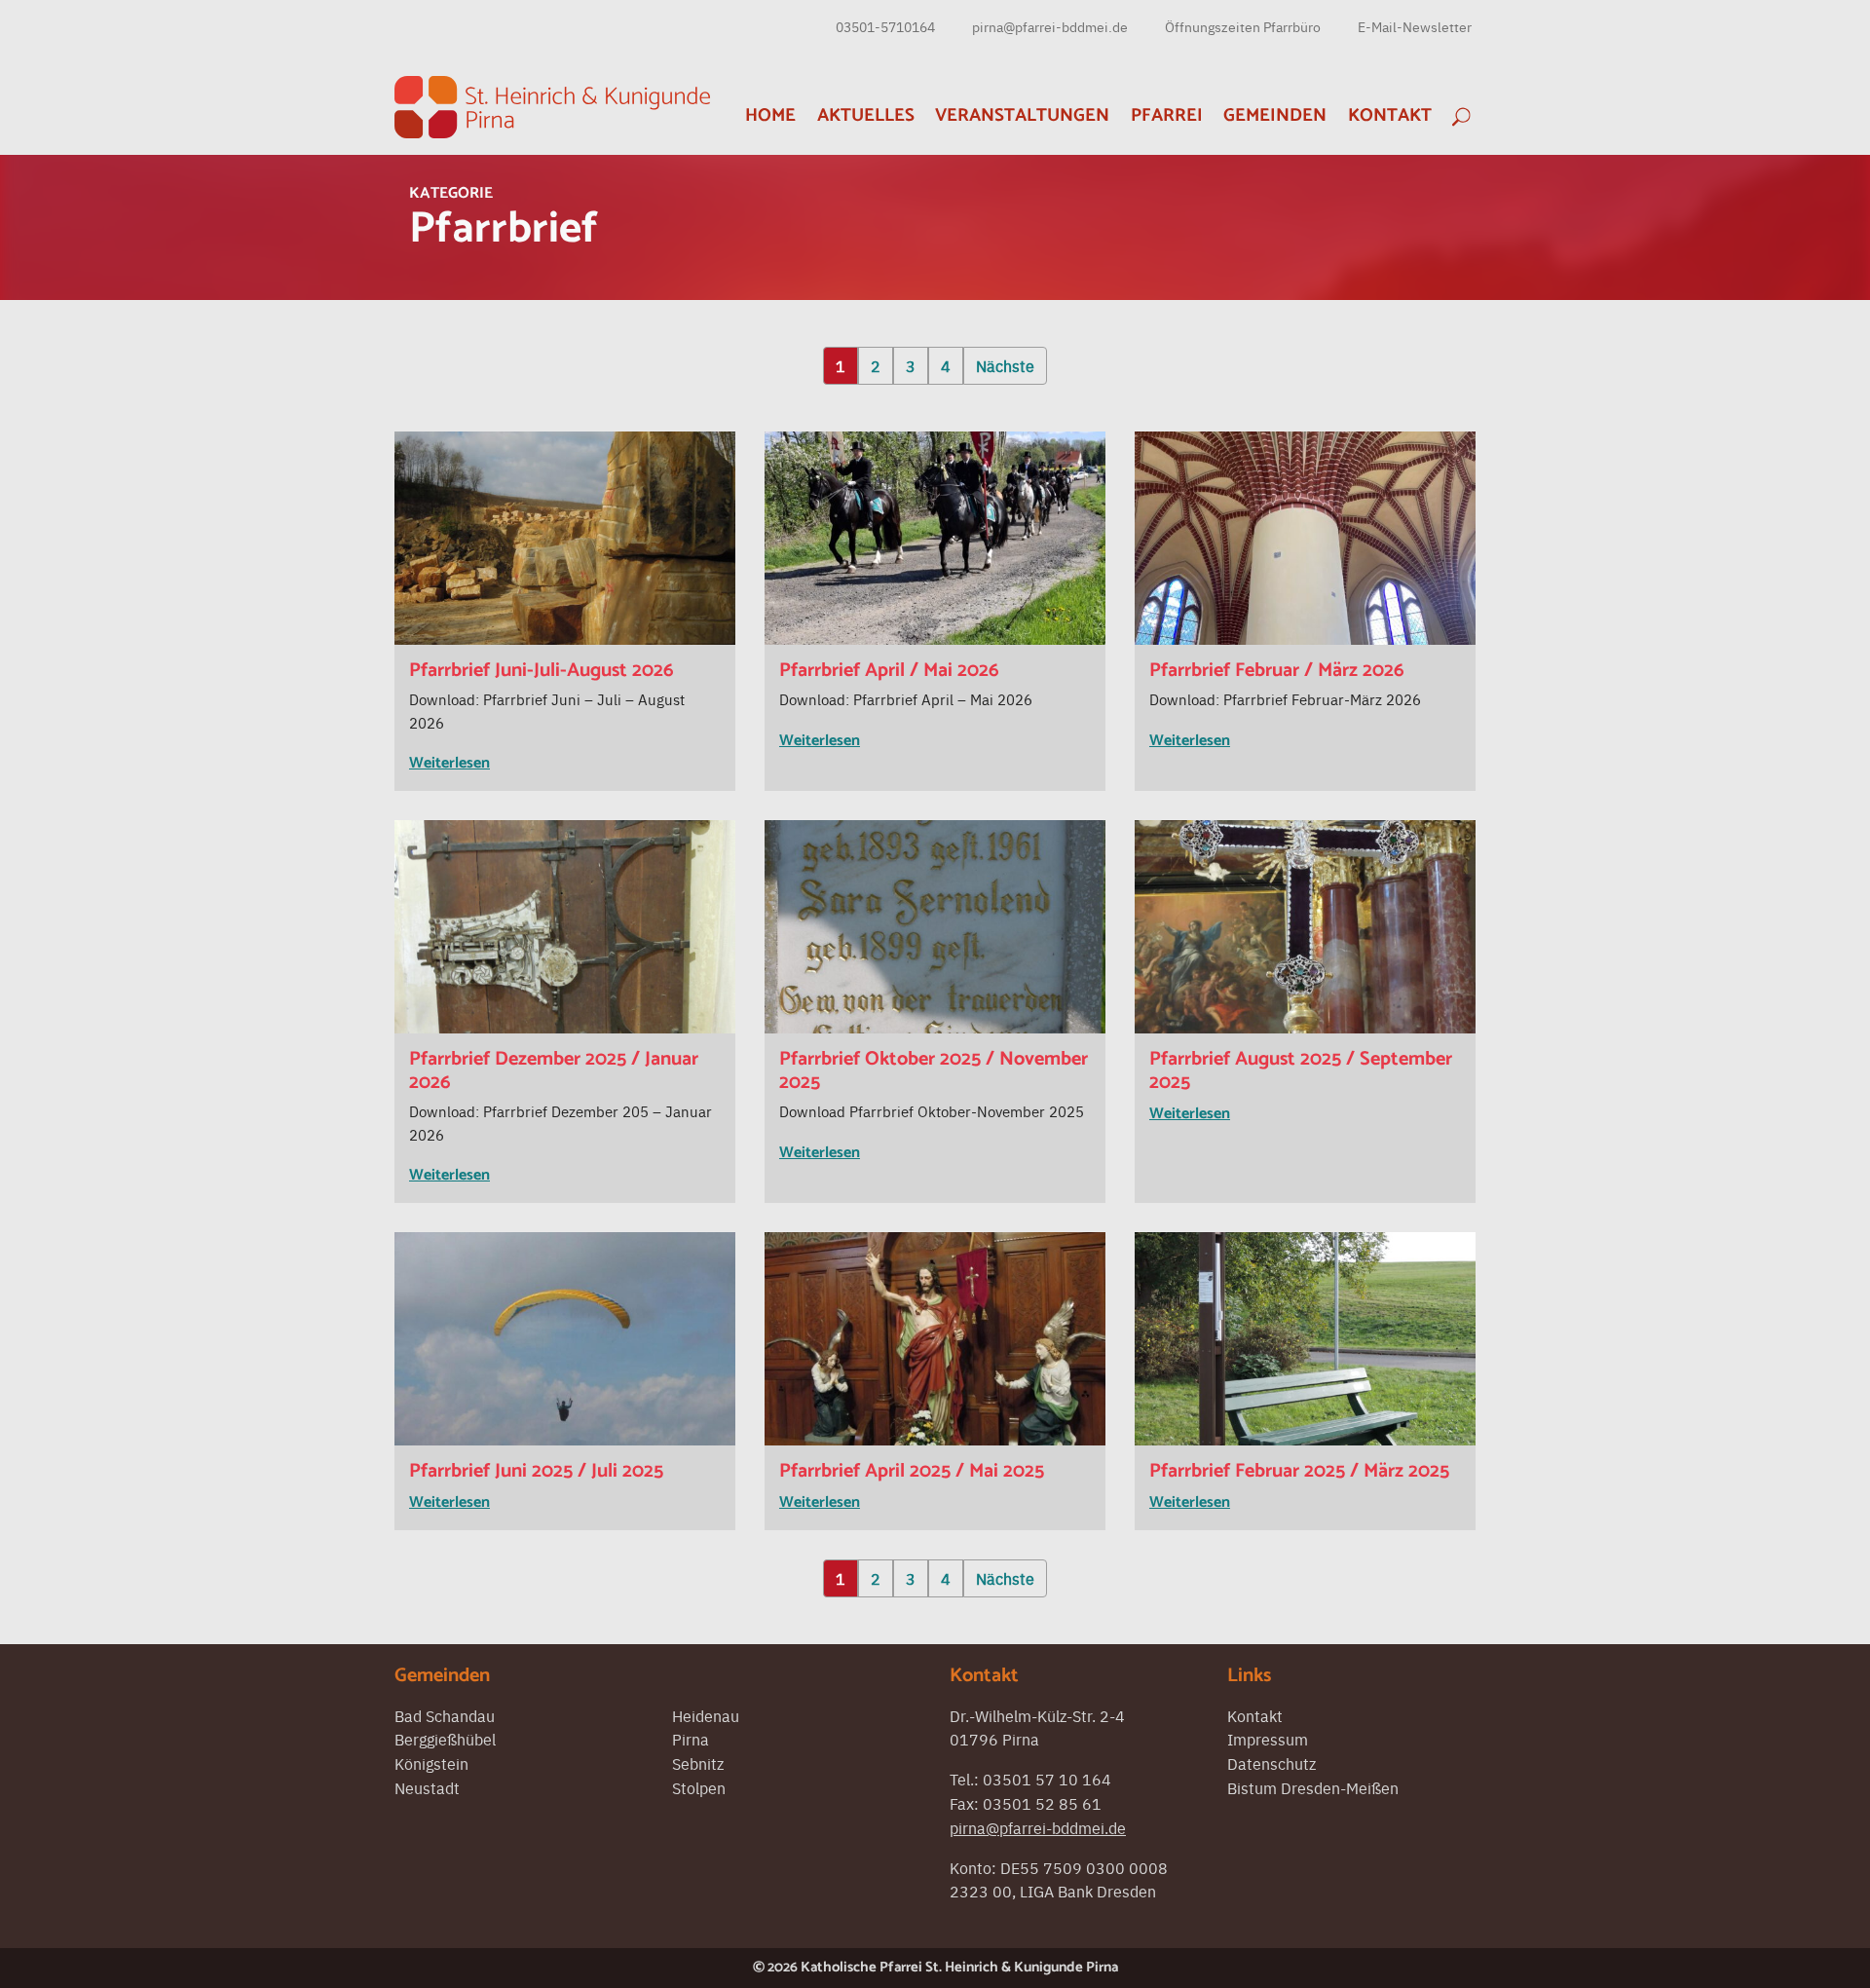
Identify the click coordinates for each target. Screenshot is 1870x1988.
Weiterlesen (449, 763)
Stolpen (699, 1787)
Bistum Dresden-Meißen (1313, 1787)
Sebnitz (698, 1763)
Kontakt (1390, 115)
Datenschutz (1272, 1763)
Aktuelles (866, 115)
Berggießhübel (445, 1739)
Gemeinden (1275, 115)
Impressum (1268, 1739)
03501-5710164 (885, 26)
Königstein (431, 1763)
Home (770, 115)
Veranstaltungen (1022, 115)
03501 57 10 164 (1047, 1779)
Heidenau (706, 1715)
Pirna (691, 1739)
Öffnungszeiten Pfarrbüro (1243, 26)
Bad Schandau (445, 1715)
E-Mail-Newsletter (1415, 26)
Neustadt (427, 1787)
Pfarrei (1167, 115)
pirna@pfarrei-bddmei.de (1050, 26)
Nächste (1005, 365)
